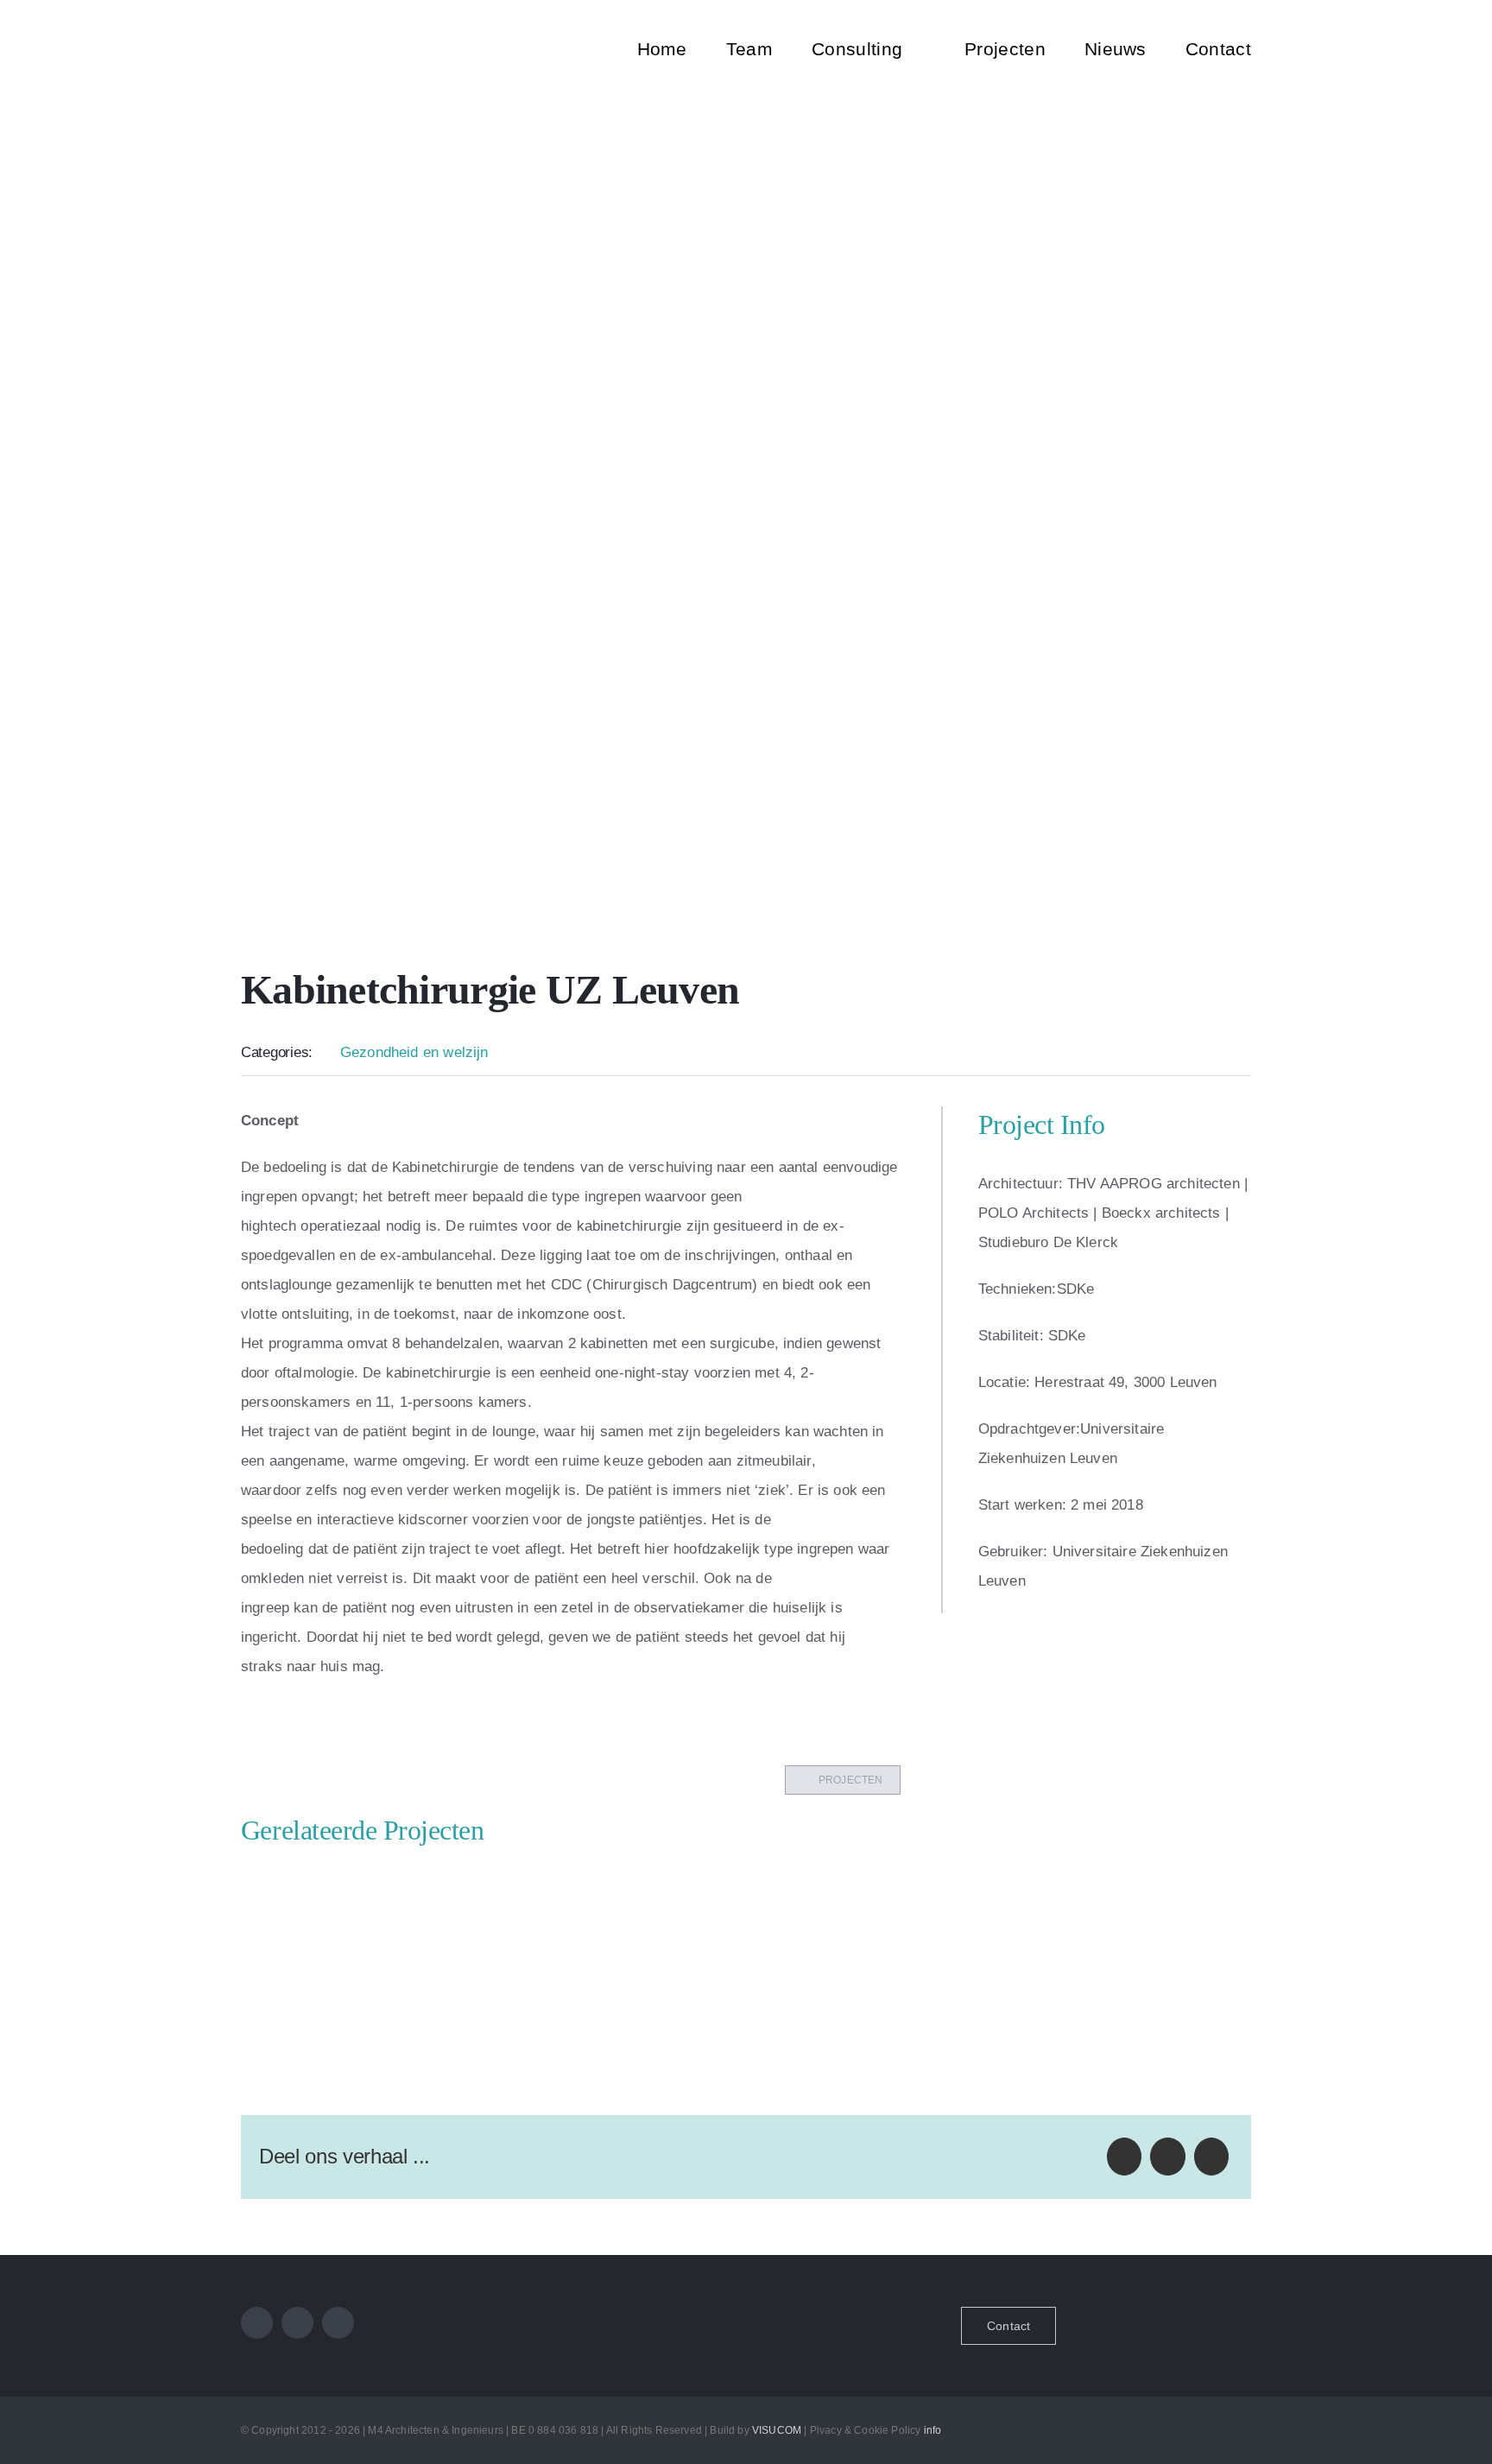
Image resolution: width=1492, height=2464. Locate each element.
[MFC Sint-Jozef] (875, 1881)
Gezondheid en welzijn (414, 1052)
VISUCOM (777, 2430)
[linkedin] (338, 2323)
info (933, 2430)
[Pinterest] (1211, 2157)
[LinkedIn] (1167, 2157)
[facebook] (257, 2323)
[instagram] (297, 2323)
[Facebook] (1124, 2157)
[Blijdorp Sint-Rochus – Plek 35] (617, 1881)
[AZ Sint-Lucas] (361, 1881)
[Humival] (1132, 1881)
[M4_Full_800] (367, 19)
